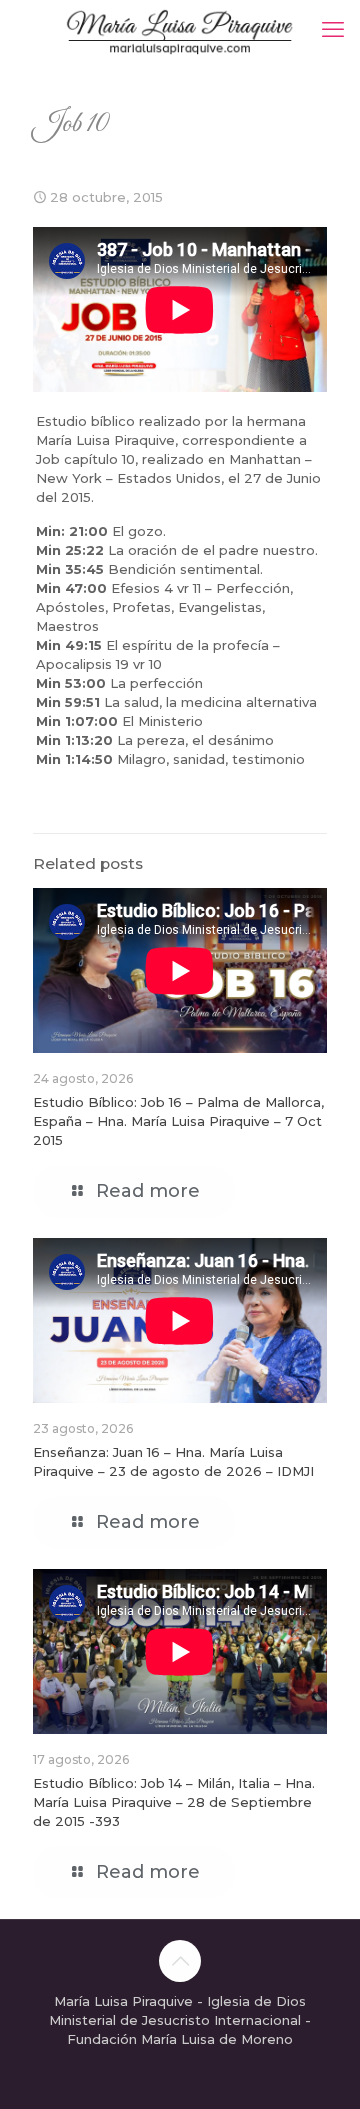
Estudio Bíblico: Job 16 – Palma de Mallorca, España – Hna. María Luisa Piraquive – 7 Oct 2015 (178, 1121)
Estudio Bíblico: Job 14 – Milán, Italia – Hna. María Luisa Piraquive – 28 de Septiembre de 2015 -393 (174, 1802)
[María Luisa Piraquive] (180, 30)
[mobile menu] (333, 30)
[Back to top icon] (180, 1961)
